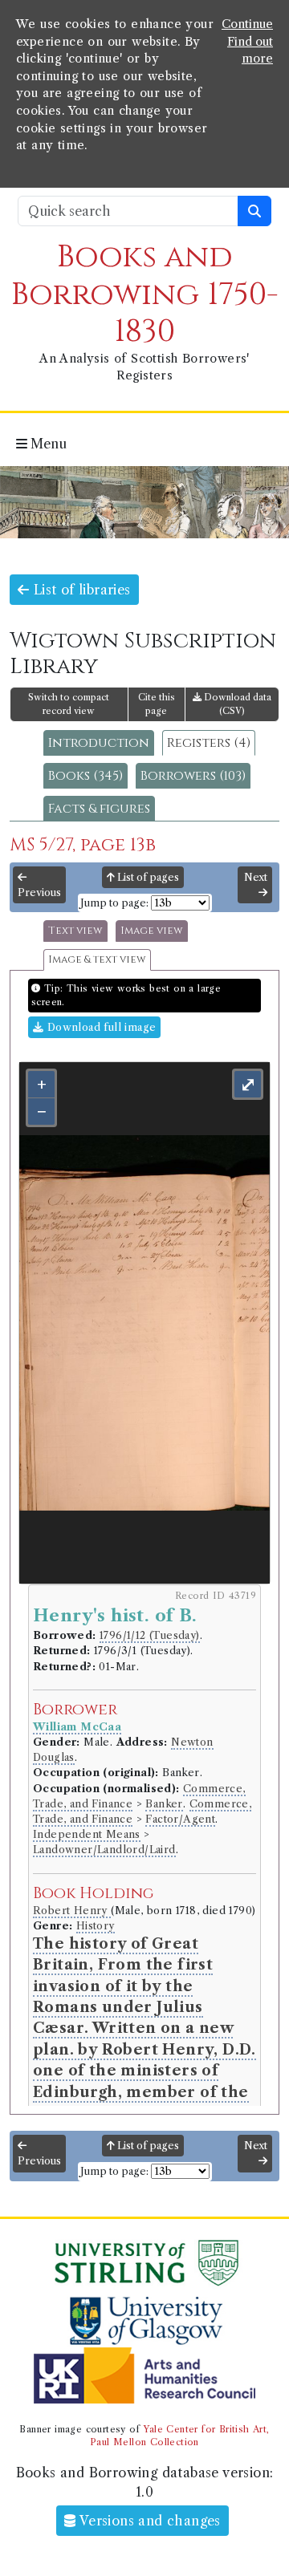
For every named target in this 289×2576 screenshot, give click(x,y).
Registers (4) (209, 743)
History (96, 1926)
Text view (75, 931)
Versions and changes (149, 2521)
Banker (164, 1804)
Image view (152, 931)
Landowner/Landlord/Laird (104, 1850)
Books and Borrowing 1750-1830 (145, 294)
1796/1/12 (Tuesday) (150, 1635)
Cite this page (157, 704)
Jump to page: (114, 903)
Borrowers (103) (193, 776)
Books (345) (85, 776)
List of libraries (79, 590)
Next (256, 877)
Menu (47, 444)
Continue (247, 24)
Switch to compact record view (69, 704)
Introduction (99, 743)
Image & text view (97, 960)
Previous (39, 892)
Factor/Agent (180, 1819)
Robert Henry (72, 1911)
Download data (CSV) (236, 704)
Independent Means (87, 1834)
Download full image (100, 1027)
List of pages (147, 877)
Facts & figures (99, 809)
